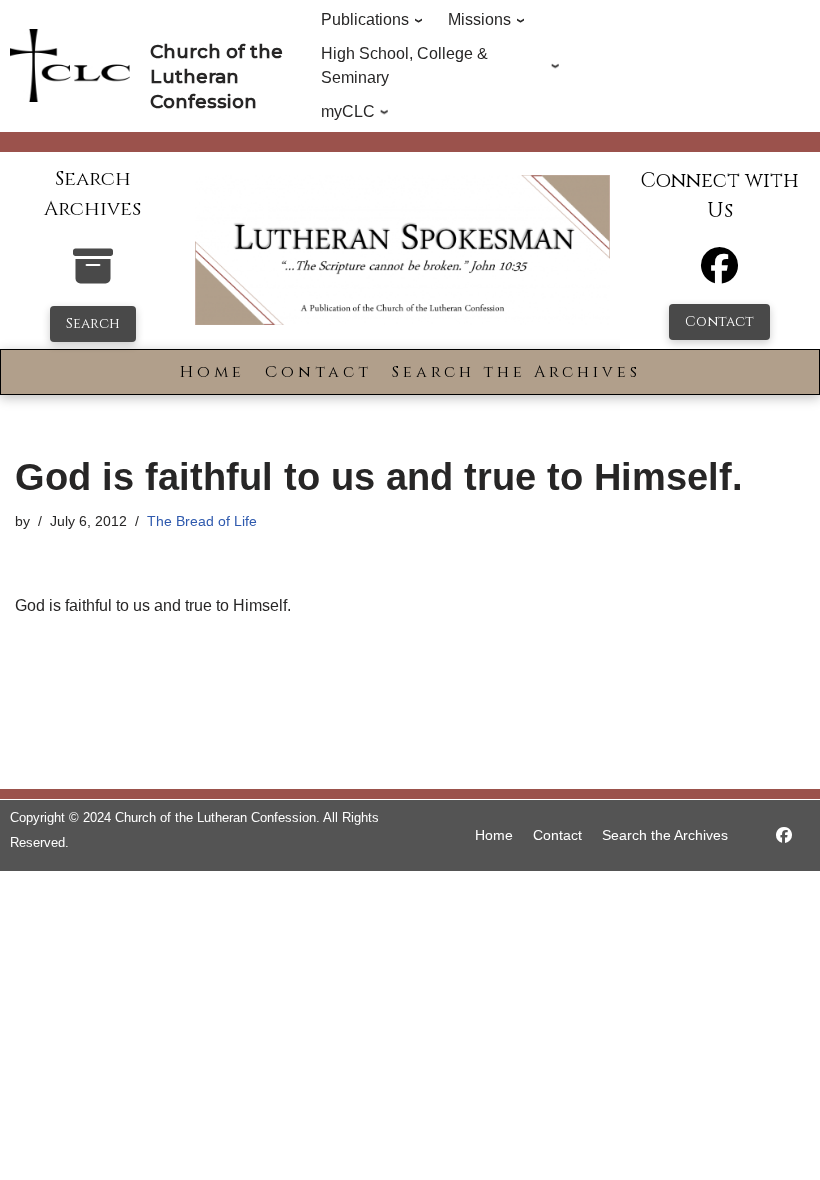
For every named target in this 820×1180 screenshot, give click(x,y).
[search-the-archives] (93, 276)
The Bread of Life (202, 521)
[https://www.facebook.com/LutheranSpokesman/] (784, 835)
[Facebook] (719, 274)
